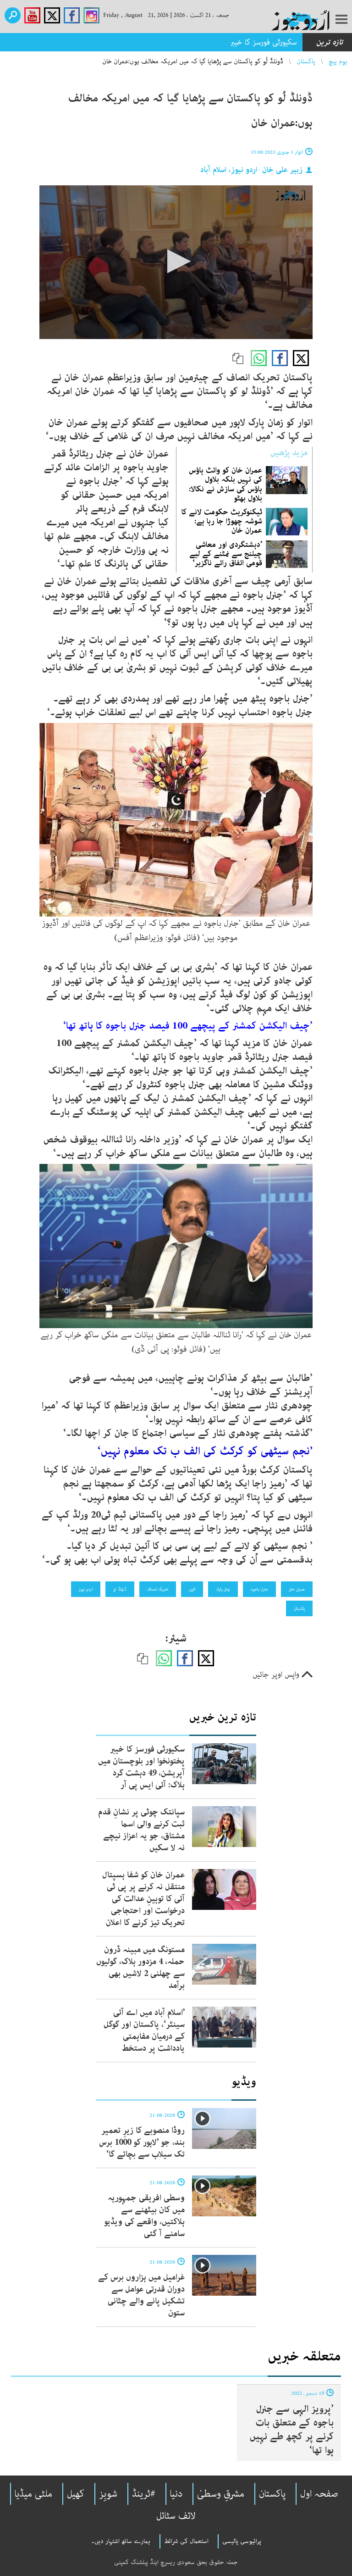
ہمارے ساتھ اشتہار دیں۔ (121, 2541)
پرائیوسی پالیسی (242, 2541)
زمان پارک (223, 1589)
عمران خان (297, 1589)
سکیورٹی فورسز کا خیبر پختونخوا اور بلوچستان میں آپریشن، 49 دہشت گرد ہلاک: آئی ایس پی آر (158, 42)
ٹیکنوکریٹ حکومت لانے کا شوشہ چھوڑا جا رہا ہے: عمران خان (222, 521)
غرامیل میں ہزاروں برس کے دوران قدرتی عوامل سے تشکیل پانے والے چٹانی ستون (141, 2295)
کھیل (76, 2494)
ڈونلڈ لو (120, 1589)
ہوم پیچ (338, 61)
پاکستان (306, 61)
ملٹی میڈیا (33, 2494)
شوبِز (108, 2494)
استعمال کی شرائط (186, 2541)
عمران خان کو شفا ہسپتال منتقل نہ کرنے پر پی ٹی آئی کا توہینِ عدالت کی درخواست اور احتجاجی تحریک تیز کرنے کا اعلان (143, 1899)
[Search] (13, 15)
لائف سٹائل (176, 2516)
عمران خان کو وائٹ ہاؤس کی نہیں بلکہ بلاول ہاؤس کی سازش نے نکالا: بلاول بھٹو (225, 484)
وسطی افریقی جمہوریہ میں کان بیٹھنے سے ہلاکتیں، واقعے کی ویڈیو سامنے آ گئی (144, 2216)
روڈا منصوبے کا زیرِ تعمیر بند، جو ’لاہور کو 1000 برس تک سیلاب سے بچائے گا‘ (142, 2142)
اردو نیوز (86, 1589)
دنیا (176, 2494)
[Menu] (341, 20)
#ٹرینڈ (144, 2494)
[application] (176, 262)
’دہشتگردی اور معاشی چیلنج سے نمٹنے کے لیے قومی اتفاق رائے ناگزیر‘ (226, 554)
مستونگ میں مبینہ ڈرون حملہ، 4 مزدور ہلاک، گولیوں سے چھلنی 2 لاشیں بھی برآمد (140, 1968)
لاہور (192, 1589)
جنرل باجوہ (259, 1589)
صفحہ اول (319, 2494)
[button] (176, 261)
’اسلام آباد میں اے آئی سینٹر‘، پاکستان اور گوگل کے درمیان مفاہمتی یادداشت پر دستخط (144, 2031)
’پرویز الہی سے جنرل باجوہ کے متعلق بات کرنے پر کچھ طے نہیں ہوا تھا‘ (291, 2430)
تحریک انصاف (158, 1589)
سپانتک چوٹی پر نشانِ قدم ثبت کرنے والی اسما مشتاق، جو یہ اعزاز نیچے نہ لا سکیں (141, 1830)
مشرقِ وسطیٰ (221, 2494)
